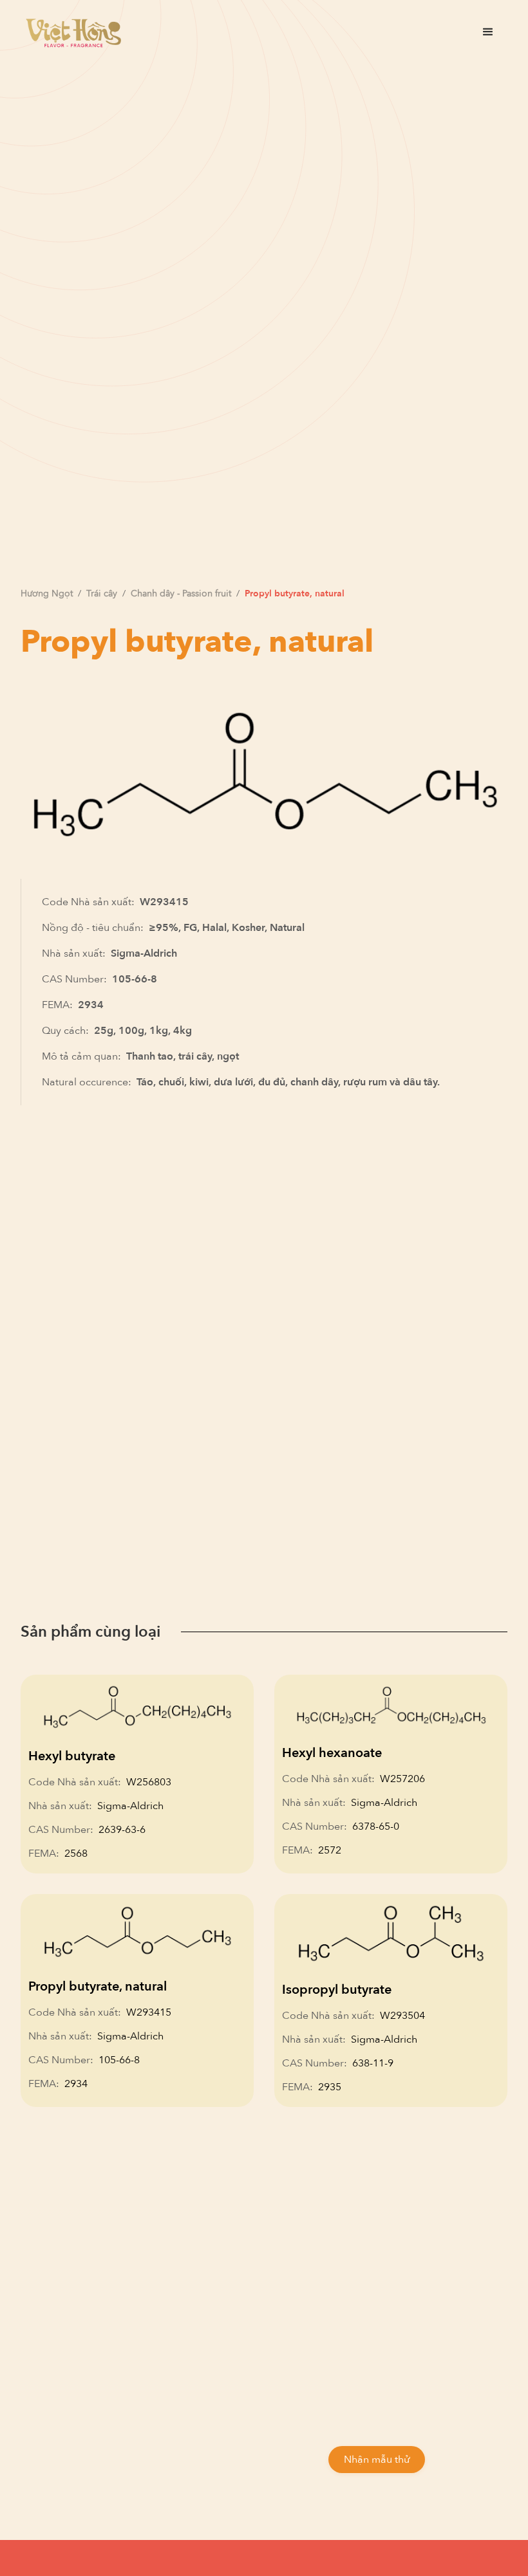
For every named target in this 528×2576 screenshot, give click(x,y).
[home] (73, 32)
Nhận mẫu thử (377, 2460)
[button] (488, 32)
